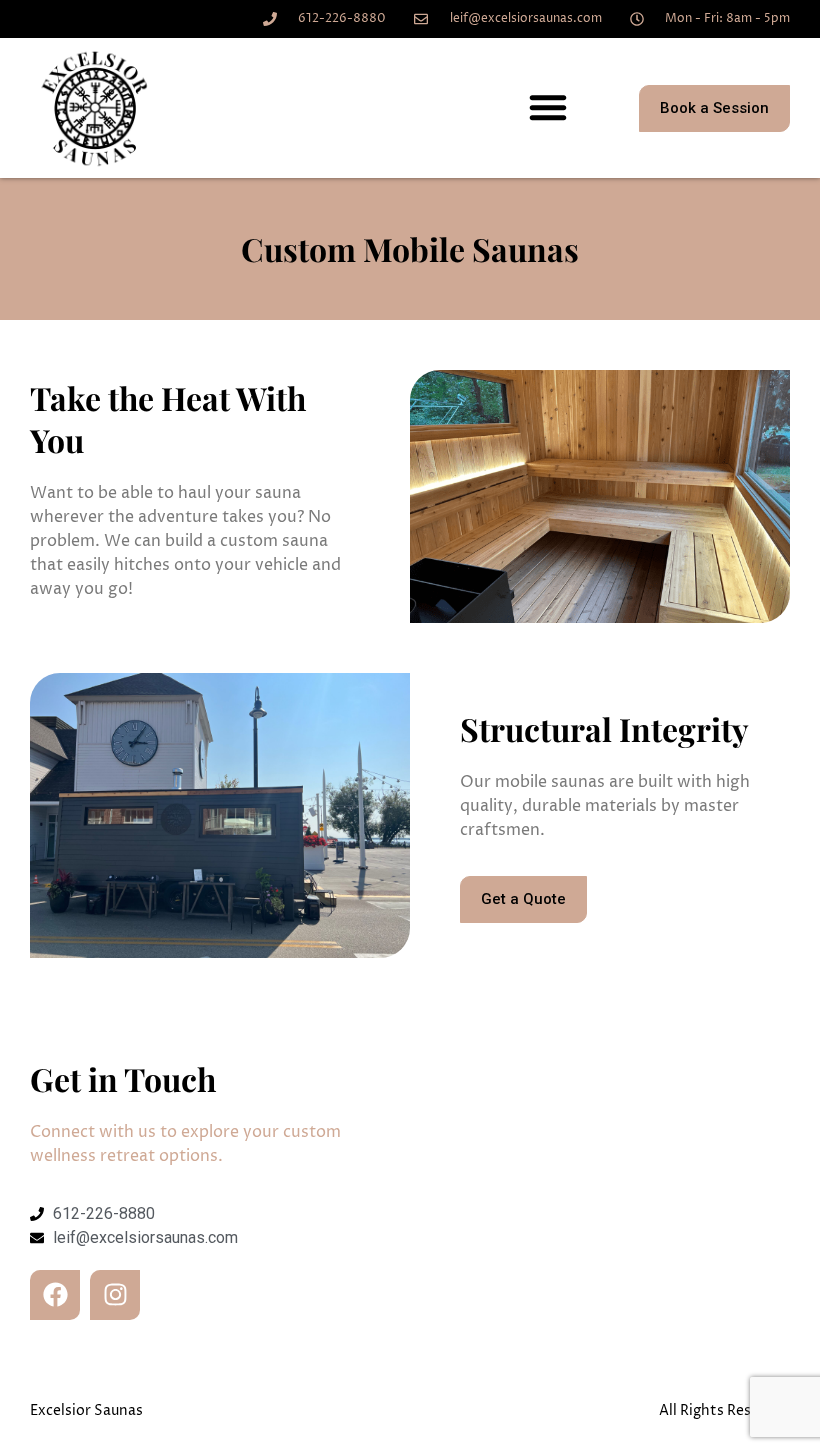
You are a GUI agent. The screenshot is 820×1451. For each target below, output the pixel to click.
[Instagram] (115, 1295)
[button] (548, 107)
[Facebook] (55, 1295)
